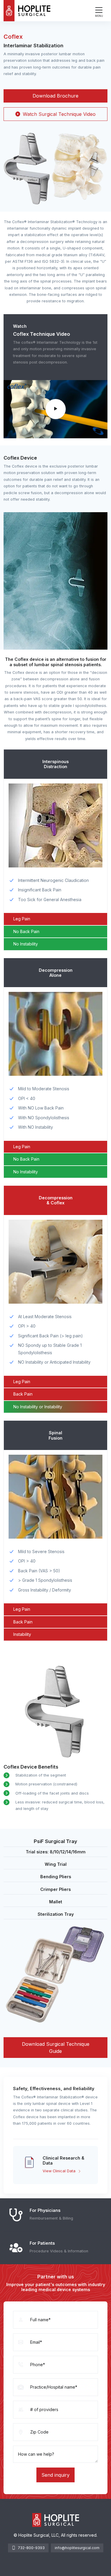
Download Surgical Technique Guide (56, 2048)
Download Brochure (55, 96)
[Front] (56, 2520)
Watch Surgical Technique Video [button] (58, 114)
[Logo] (27, 11)
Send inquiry (55, 2475)
